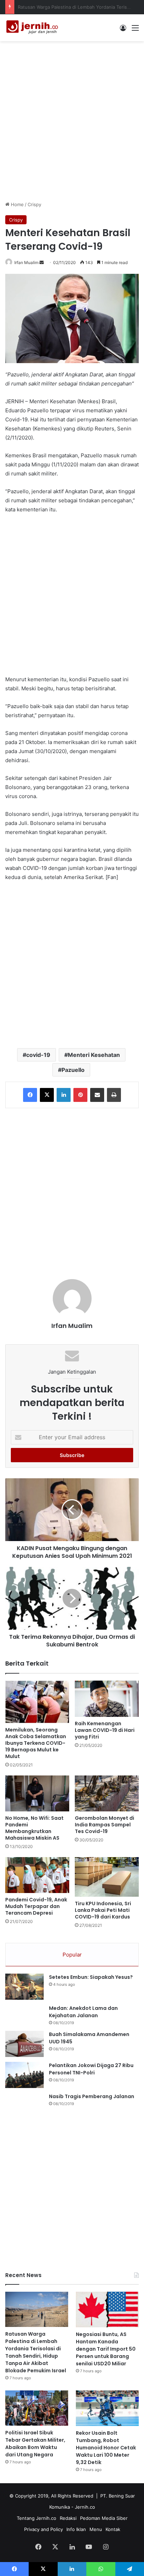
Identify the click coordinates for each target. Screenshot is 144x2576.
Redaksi (68, 2518)
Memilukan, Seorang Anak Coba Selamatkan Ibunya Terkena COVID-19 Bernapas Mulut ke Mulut (36, 1743)
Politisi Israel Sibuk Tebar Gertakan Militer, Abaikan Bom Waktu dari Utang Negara (35, 2444)
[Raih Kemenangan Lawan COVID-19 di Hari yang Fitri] (107, 1699)
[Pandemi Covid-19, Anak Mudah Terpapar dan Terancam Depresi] (37, 1875)
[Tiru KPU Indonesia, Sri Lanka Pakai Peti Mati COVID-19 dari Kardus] (107, 1877)
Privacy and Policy (44, 2529)
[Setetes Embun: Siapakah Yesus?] (24, 1987)
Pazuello (73, 1070)
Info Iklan (76, 2529)
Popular (72, 1955)
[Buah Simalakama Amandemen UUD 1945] (24, 2044)
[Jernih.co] (33, 28)
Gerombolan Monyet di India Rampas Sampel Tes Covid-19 (105, 1825)
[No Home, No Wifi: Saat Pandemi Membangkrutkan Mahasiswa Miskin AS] (37, 1793)
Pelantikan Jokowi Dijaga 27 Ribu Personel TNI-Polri (91, 2069)
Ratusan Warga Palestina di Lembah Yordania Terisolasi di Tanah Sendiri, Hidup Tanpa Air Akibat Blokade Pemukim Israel (36, 2352)
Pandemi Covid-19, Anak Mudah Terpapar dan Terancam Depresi (36, 1906)
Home (17, 204)
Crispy (34, 204)
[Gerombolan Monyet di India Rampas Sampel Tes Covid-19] (107, 1793)
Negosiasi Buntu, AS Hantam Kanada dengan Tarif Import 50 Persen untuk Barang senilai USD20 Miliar (106, 2349)
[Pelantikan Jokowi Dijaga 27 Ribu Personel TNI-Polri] (24, 2075)
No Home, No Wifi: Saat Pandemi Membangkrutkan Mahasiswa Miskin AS (34, 1828)
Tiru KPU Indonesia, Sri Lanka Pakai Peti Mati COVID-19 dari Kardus (103, 1910)
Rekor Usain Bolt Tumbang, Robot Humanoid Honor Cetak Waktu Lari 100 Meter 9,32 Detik (106, 2448)
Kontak (113, 2529)
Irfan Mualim (26, 262)
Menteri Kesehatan (94, 1055)
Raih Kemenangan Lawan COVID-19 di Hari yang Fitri (105, 1730)
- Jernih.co (83, 2507)
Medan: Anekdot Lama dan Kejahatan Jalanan (83, 2012)
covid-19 (38, 1055)
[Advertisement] (72, 120)
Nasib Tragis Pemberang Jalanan (92, 2096)
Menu (96, 2529)
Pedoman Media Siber (104, 2518)
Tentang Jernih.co (37, 2518)
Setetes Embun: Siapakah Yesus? (91, 1977)
